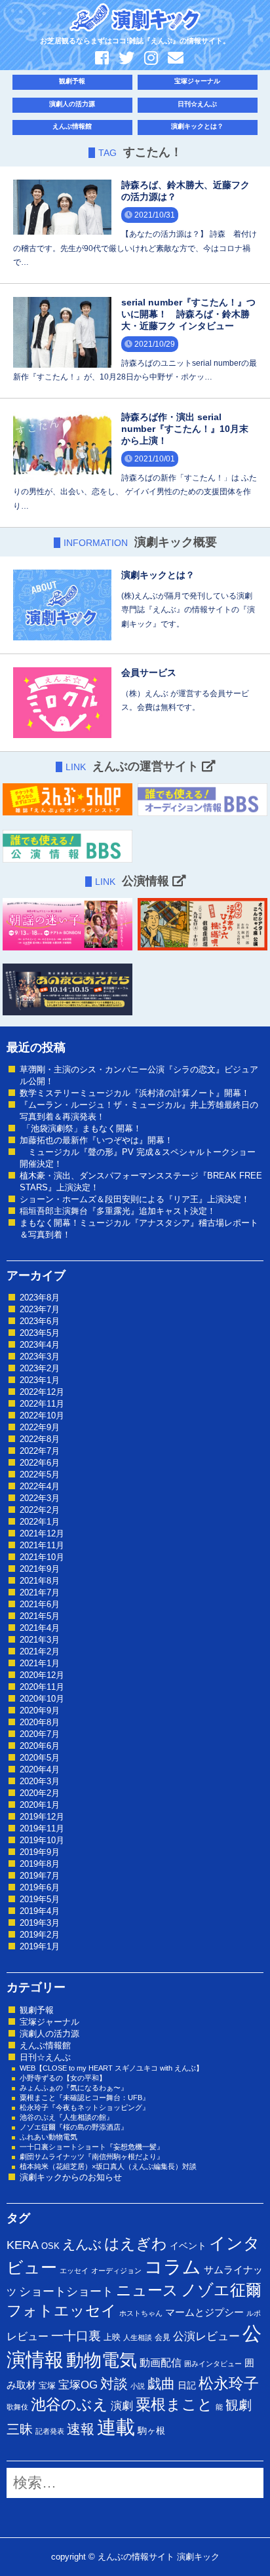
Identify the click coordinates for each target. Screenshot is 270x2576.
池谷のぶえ (69, 2404)
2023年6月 (40, 1321)
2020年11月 (42, 1687)
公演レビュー (206, 2336)
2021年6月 (40, 1604)
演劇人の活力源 (72, 104)
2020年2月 (40, 1793)
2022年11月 (42, 1404)
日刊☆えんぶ (197, 104)
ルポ (254, 2313)
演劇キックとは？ (197, 126)
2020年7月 (40, 1734)
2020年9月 (40, 1710)
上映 (112, 2337)
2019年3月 (40, 1923)
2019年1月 (40, 1946)
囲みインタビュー (213, 2364)
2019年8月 (40, 1864)
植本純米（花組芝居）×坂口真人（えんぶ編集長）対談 (108, 2166)
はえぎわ (136, 2244)
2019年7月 (40, 1876)
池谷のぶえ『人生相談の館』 (67, 2117)
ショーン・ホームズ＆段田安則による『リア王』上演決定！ (135, 1199)
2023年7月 (40, 1309)
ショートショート (66, 2292)
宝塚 (47, 2386)
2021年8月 (40, 1581)
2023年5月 (40, 1333)
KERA (23, 2245)
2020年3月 (40, 1781)
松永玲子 (229, 2383)
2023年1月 (40, 1380)
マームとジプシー (204, 2313)
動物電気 (102, 2360)
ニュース (147, 2290)
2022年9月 (40, 1427)
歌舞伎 (17, 2407)
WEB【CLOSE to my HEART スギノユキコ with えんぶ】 (111, 2068)
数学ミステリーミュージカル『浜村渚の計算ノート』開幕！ (135, 1093)
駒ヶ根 (151, 2430)
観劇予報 (72, 81)
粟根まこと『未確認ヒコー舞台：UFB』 (85, 2098)
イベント (188, 2246)
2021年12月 (42, 1533)
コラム (173, 2267)
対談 (114, 2384)
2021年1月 (40, 1663)
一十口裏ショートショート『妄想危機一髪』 (92, 2147)
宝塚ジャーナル (197, 81)
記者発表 (50, 2431)
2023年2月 (40, 1368)
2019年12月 (42, 1817)
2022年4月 (40, 1486)
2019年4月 (40, 1911)
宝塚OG (78, 2385)
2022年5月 (40, 1474)
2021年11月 (42, 1545)
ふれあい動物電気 (48, 2137)
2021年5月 (40, 1616)
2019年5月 (40, 1899)
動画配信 (161, 2363)
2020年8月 (40, 1722)
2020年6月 (40, 1746)
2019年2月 (40, 1935)
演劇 (122, 2406)
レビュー (28, 2336)
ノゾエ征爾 (221, 2290)
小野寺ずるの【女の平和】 (63, 2078)
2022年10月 (42, 1415)
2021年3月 (40, 1640)
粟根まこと (174, 2404)
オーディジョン (116, 2271)
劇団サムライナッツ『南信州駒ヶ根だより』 (92, 2156)
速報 (81, 2429)
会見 (163, 2337)
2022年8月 (40, 1439)
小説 (138, 2386)
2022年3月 (40, 1498)
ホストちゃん (141, 2313)
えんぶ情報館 (72, 126)
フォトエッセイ (62, 2311)
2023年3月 (40, 1356)
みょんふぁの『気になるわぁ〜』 (74, 2088)
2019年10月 (42, 1840)
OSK (50, 2246)
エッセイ (74, 2271)
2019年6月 (40, 1887)
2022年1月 (40, 1522)
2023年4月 (40, 1345)
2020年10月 (42, 1699)
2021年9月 (40, 1569)
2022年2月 (40, 1510)
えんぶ (82, 2244)
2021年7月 (40, 1592)
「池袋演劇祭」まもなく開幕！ (81, 1128)
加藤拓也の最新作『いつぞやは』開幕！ (96, 1140)
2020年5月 (40, 1758)
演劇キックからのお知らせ (71, 2177)
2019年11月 (42, 1828)
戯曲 (161, 2384)
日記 (187, 2385)
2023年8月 (40, 1298)
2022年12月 (42, 1392)
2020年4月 (40, 1769)
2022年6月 (40, 1463)
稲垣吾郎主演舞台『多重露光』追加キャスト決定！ (118, 1211)
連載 (116, 2427)
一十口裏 (76, 2336)
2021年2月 (40, 1651)
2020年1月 (40, 1805)
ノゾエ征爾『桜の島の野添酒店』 (74, 2127)
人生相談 (138, 2337)
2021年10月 (42, 1557)
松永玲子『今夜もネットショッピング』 (85, 2107)
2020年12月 (42, 1675)
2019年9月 (40, 1852)
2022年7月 (40, 1451)
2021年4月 (40, 1628)
